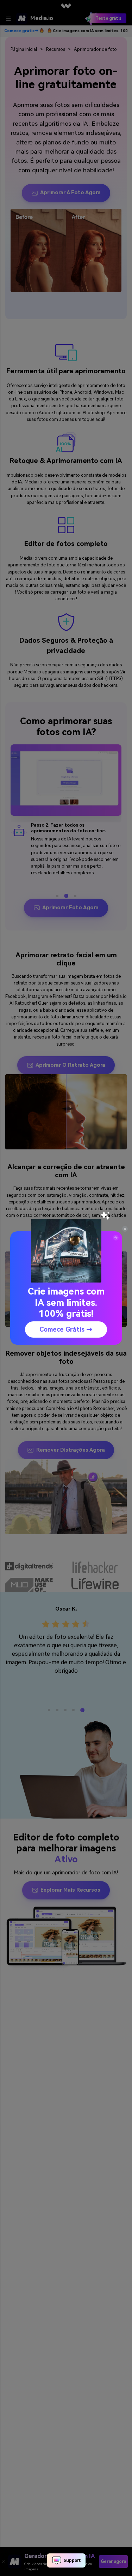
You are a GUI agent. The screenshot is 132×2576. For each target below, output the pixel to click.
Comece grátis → (66, 1329)
